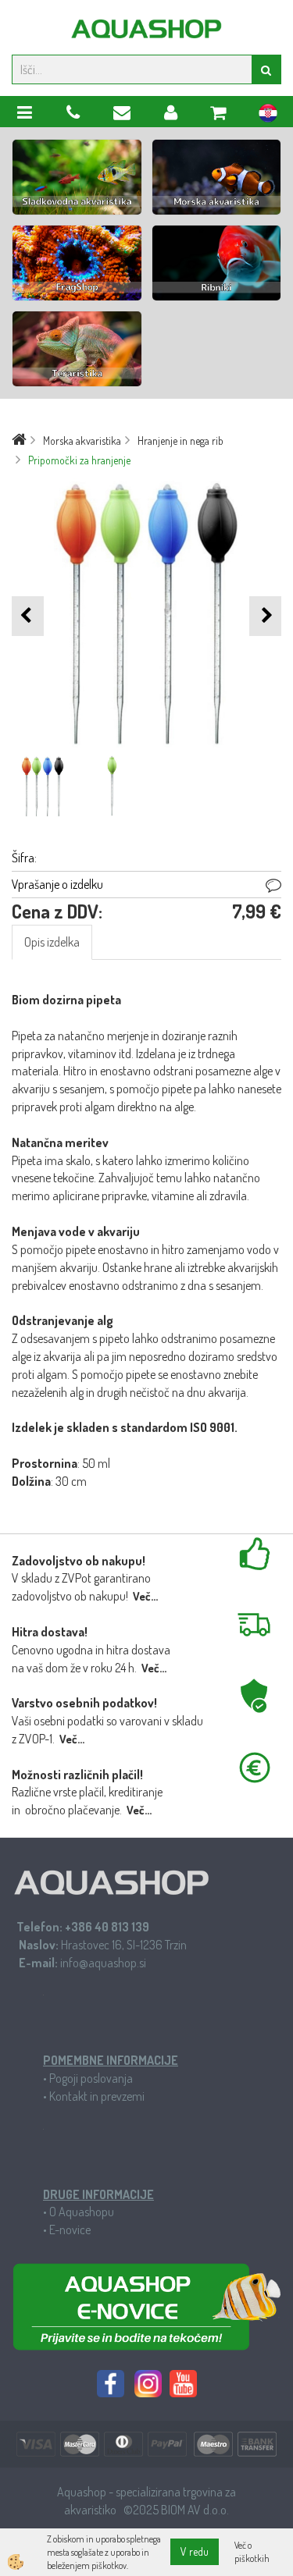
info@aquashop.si (103, 1963)
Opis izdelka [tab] (52, 942)
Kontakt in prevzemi (97, 2096)
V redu (195, 2551)
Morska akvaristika (82, 441)
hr (268, 115)
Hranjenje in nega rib (180, 441)
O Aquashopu (82, 2212)
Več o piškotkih (252, 2552)
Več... (145, 1596)
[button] (265, 616)
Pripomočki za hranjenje (79, 460)
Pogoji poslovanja (91, 2078)
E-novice (70, 2230)
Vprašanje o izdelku (57, 884)
